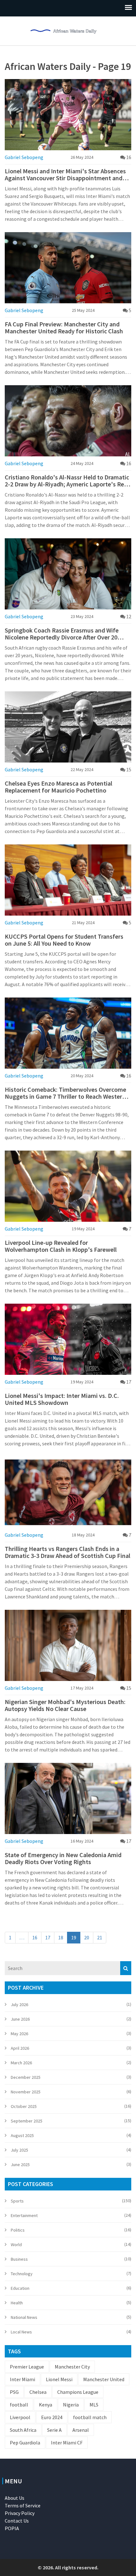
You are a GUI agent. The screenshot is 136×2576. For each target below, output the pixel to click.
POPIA (12, 2528)
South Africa (23, 2430)
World (16, 2245)
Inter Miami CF (67, 2443)
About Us (15, 2498)
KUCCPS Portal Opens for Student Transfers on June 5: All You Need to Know (64, 940)
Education (20, 2288)
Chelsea (38, 2392)
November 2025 (26, 2092)
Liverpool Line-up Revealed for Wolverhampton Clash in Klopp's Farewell (61, 1246)
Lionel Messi (59, 2379)
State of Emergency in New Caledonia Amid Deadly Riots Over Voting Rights (63, 1858)
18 (61, 1937)
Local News (21, 2332)
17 (48, 1937)
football (19, 2405)
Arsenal (81, 2430)
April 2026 (20, 2048)
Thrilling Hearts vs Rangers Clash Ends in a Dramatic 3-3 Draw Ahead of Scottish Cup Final (68, 1552)
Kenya (46, 2405)
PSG (14, 2392)
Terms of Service (23, 2505)
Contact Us (17, 2521)
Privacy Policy (20, 2513)
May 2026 (19, 2034)
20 (87, 1937)
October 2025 (24, 2106)
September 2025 (27, 2121)
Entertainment (24, 2215)
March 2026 (21, 2063)
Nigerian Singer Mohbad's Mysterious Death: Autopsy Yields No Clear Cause (65, 1705)
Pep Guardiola (25, 2443)
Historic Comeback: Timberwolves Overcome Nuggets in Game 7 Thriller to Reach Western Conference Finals (65, 1093)
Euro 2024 (52, 2417)
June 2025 (20, 2165)
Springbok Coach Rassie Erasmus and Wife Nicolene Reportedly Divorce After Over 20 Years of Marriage (62, 634)
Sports (17, 2201)
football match (90, 2417)
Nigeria (71, 2405)
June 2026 (20, 2019)
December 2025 (26, 2077)
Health (17, 2303)
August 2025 (22, 2135)
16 (35, 1937)
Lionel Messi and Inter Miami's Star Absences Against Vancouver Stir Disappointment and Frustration (65, 175)
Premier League (27, 2367)
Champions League (78, 2392)
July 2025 (19, 2150)
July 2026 (19, 2005)
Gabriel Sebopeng (24, 157)
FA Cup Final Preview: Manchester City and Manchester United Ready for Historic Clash (64, 328)
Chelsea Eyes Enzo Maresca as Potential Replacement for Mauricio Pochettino (59, 787)
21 (100, 1937)
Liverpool (20, 2417)
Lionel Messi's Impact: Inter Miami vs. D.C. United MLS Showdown (62, 1399)
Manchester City (72, 2367)
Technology (22, 2274)
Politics (18, 2230)
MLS (94, 2405)
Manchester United (104, 2379)
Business (19, 2259)
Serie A (54, 2430)
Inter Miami (22, 2379)
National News (24, 2317)
